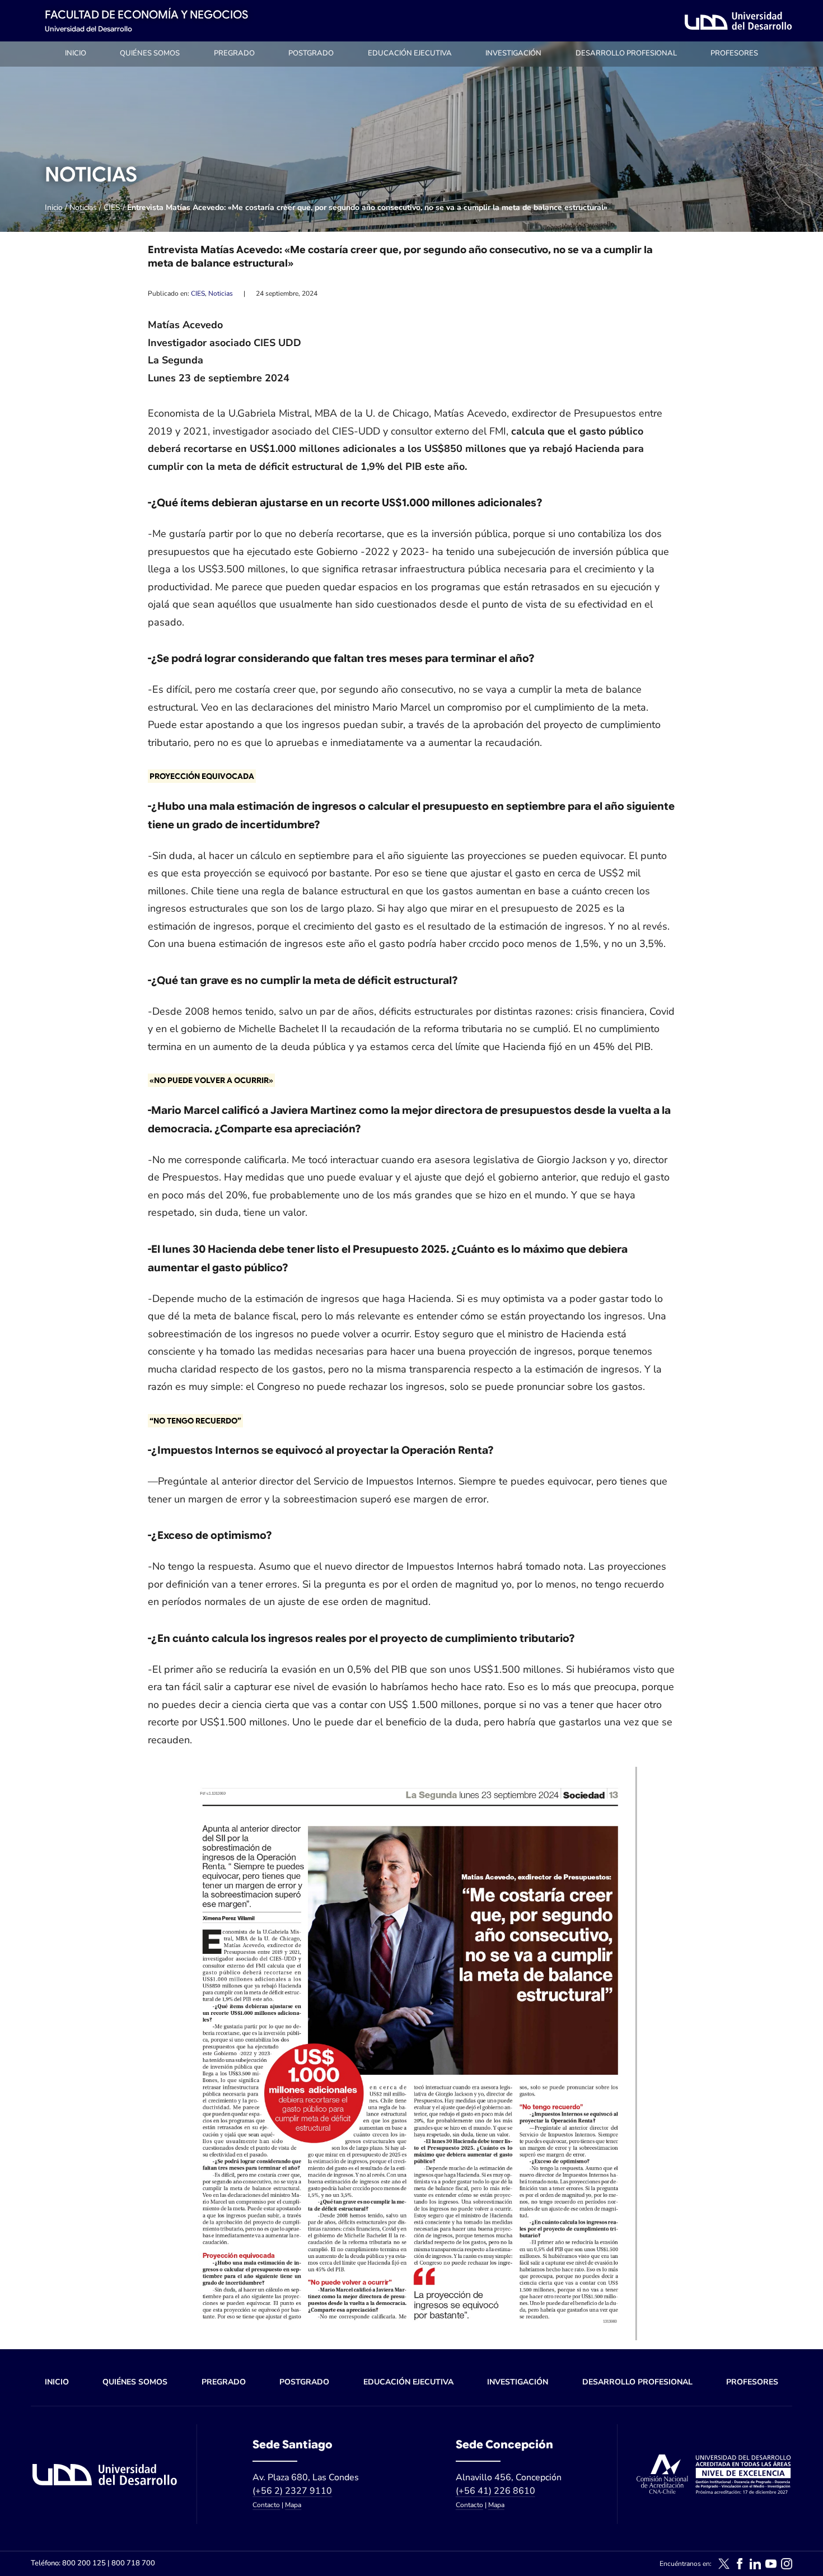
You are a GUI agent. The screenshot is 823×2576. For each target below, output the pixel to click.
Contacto (266, 2505)
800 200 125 (84, 2563)
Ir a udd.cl (738, 21)
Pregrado (234, 53)
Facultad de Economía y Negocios (146, 15)
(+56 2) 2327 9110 (292, 2491)
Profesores (734, 53)
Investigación (513, 53)
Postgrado (311, 53)
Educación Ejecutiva (410, 53)
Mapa (293, 2505)
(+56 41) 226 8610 (495, 2491)
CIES (112, 207)
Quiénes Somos (150, 53)
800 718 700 (133, 2563)
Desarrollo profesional (626, 53)
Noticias (83, 207)
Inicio (76, 53)
